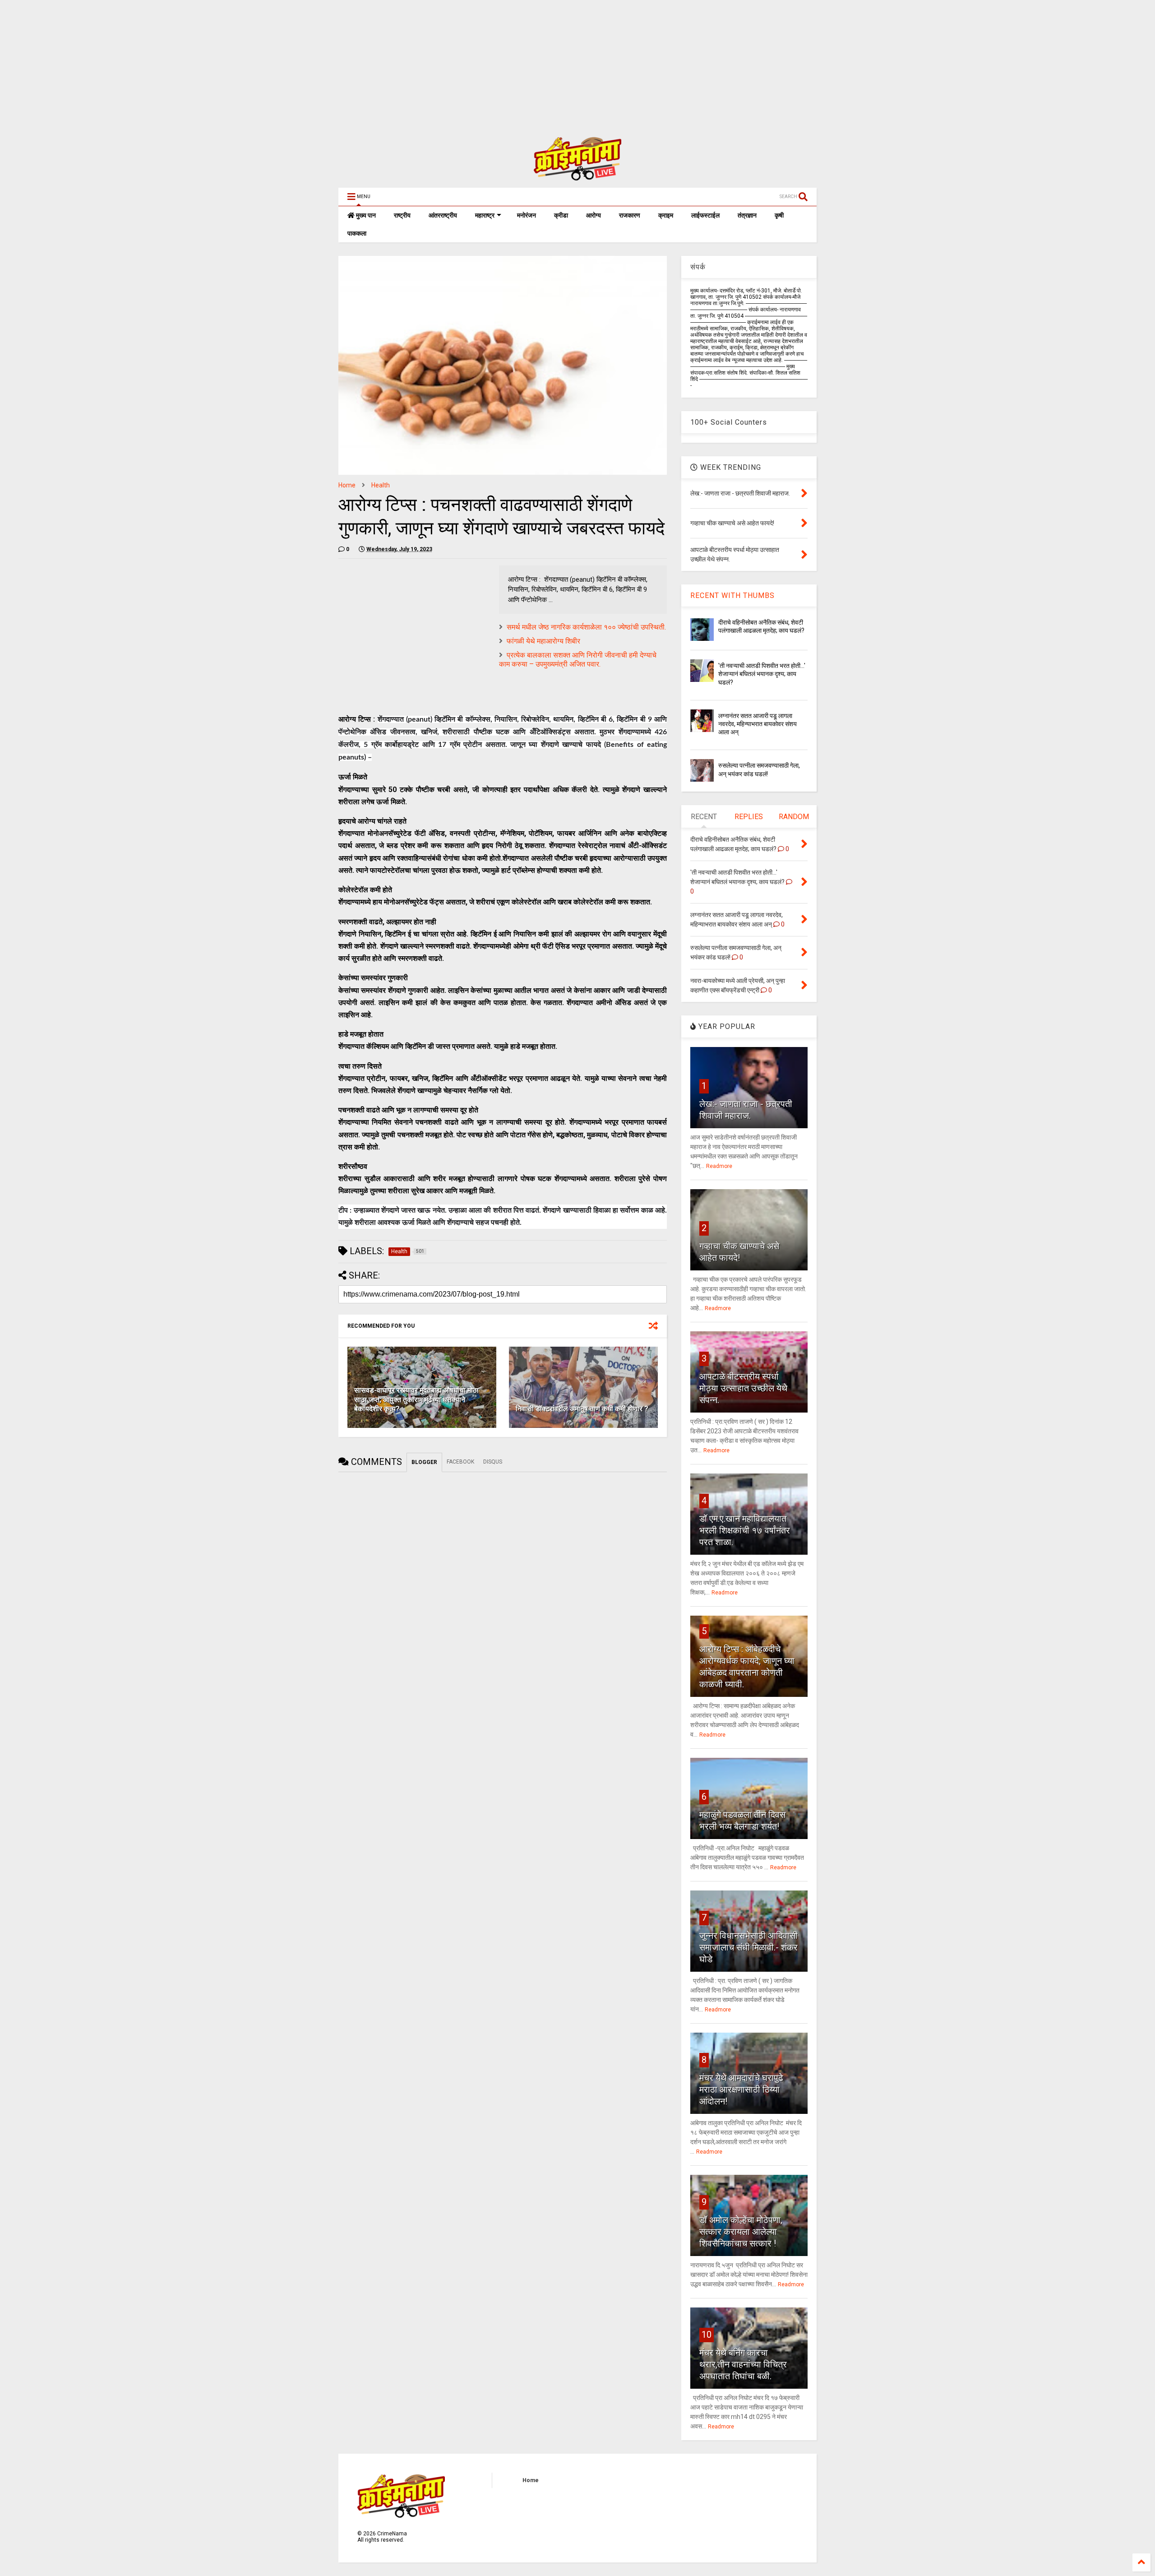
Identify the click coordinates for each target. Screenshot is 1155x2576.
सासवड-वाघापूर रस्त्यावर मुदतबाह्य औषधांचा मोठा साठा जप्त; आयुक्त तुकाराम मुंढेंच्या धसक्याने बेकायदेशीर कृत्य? (416, 1400)
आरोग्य (594, 215)
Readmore (719, 1166)
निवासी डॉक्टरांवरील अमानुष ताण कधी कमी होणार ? (582, 1409)
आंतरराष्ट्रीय (443, 215)
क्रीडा (561, 215)
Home (347, 485)
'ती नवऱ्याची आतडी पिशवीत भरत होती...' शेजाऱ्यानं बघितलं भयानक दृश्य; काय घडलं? (762, 674)
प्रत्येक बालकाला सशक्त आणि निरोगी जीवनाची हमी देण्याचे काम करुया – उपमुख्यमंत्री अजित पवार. (578, 660)
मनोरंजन (527, 215)
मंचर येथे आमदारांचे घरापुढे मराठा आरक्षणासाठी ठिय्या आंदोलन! (741, 2090)
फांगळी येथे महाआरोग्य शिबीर (543, 641)
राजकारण (630, 215)
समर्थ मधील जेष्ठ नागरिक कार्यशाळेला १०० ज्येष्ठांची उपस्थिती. (586, 627)
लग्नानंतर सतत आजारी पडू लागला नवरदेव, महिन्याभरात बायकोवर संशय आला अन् (758, 724)
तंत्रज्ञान (747, 215)
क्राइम (666, 215)
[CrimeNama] (577, 176)
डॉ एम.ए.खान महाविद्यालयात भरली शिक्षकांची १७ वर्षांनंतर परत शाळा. (745, 1530)
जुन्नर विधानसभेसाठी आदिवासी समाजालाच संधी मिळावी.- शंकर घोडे (748, 1947)
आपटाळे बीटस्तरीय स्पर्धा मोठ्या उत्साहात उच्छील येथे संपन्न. (743, 1388)
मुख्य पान (365, 215)
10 (707, 2335)
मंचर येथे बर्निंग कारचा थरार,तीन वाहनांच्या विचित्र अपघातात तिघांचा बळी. (743, 2364)
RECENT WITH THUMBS (732, 595)
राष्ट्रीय (402, 215)
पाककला (357, 233)
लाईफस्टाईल (705, 215)
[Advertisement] (271, 63)
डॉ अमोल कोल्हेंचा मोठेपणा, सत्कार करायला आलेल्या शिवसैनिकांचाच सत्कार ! (741, 2232)
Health (381, 485)
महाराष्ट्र (485, 215)
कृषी (779, 215)
